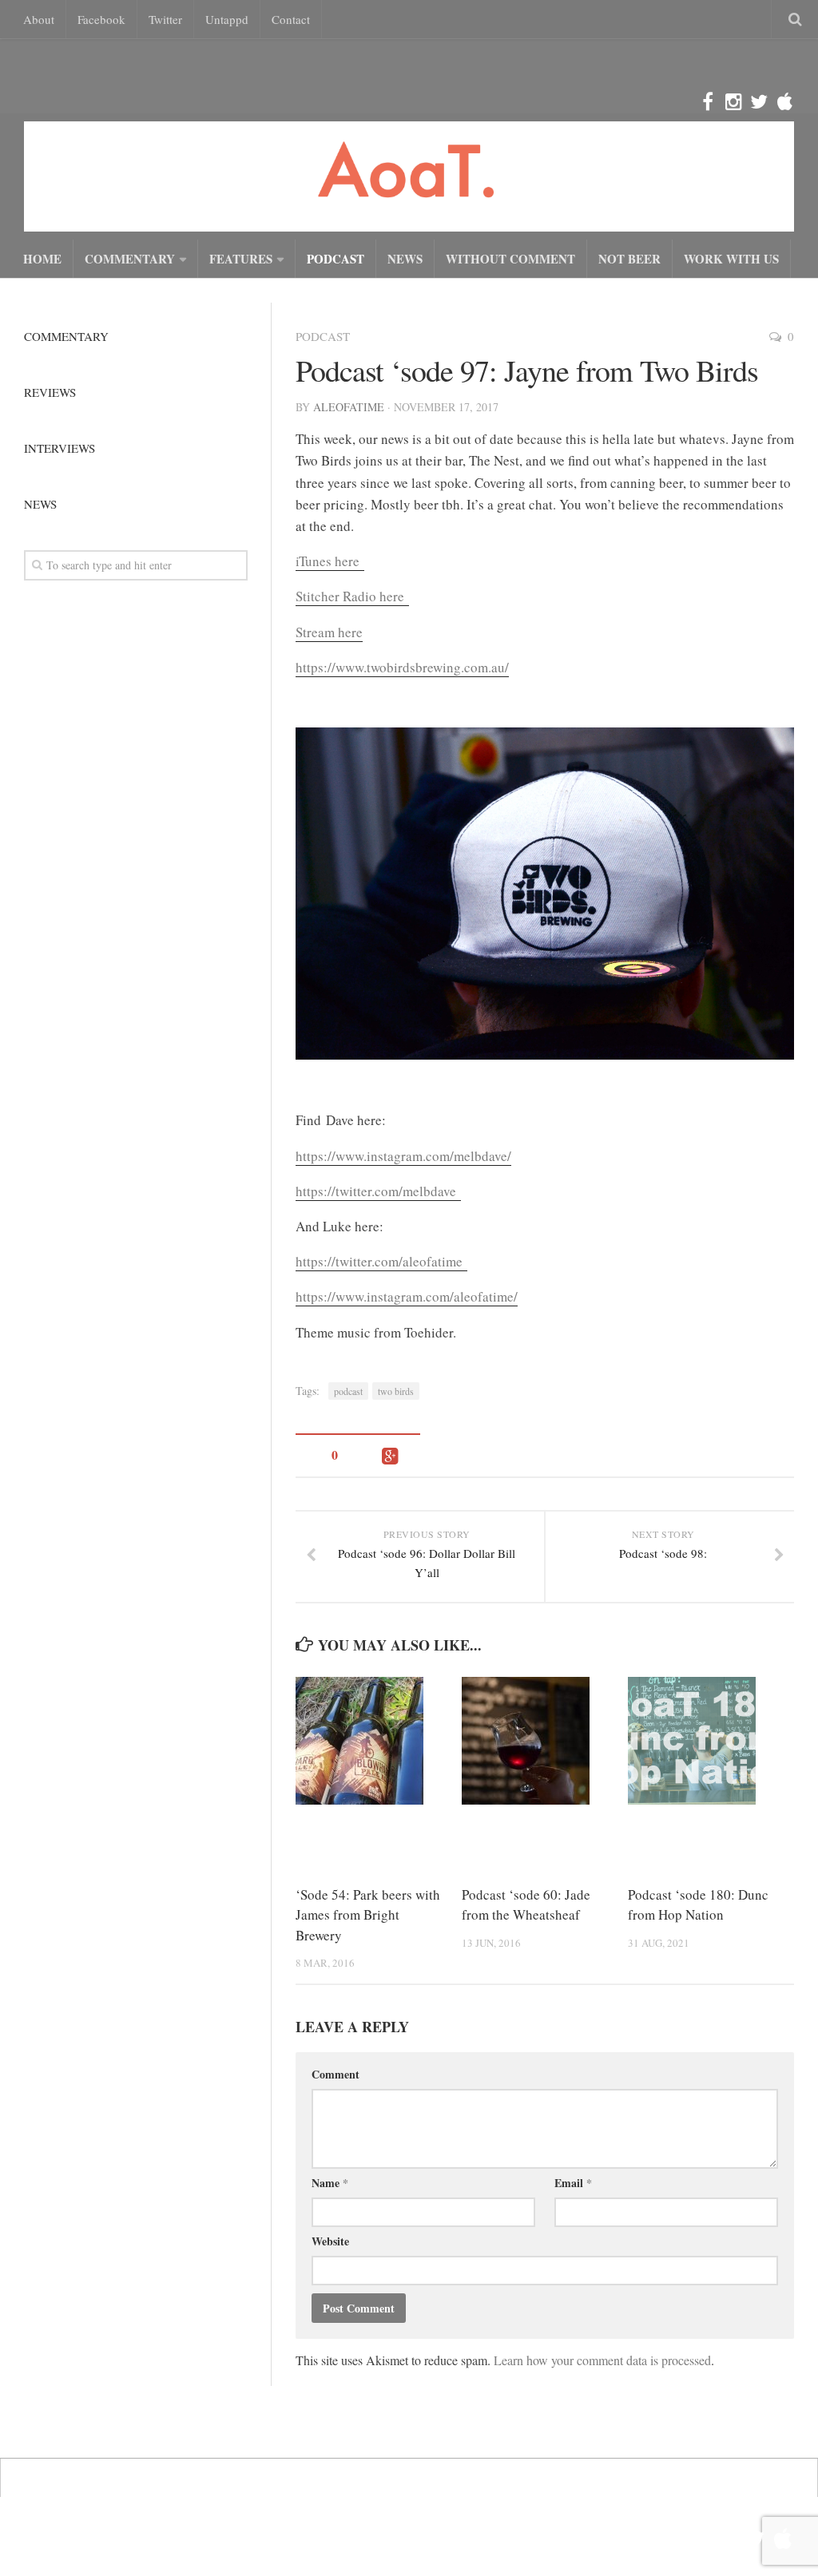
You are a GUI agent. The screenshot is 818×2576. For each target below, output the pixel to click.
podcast (348, 1391)
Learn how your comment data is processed (602, 2360)
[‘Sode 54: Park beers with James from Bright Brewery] (378, 1741)
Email (573, 2183)
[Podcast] (784, 102)
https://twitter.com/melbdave (378, 1191)
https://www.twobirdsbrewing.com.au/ (402, 667)
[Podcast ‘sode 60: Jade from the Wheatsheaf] (544, 1741)
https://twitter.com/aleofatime (381, 1261)
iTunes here (330, 561)
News (405, 259)
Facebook (101, 19)
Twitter (165, 19)
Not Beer (629, 259)
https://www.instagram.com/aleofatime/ (407, 1296)
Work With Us (731, 259)
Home (42, 259)
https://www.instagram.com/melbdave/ (403, 1156)
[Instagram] (733, 102)
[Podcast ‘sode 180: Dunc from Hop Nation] (711, 1741)
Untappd (227, 19)
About (39, 19)
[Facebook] (708, 102)
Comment (336, 2074)
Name (330, 2183)
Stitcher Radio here (352, 596)
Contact (291, 19)
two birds (396, 1391)
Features (241, 259)
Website (330, 2241)
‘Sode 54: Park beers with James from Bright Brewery (368, 1915)
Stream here (329, 632)
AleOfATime (349, 407)
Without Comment (510, 259)
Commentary (130, 259)
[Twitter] (759, 102)
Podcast (336, 259)
